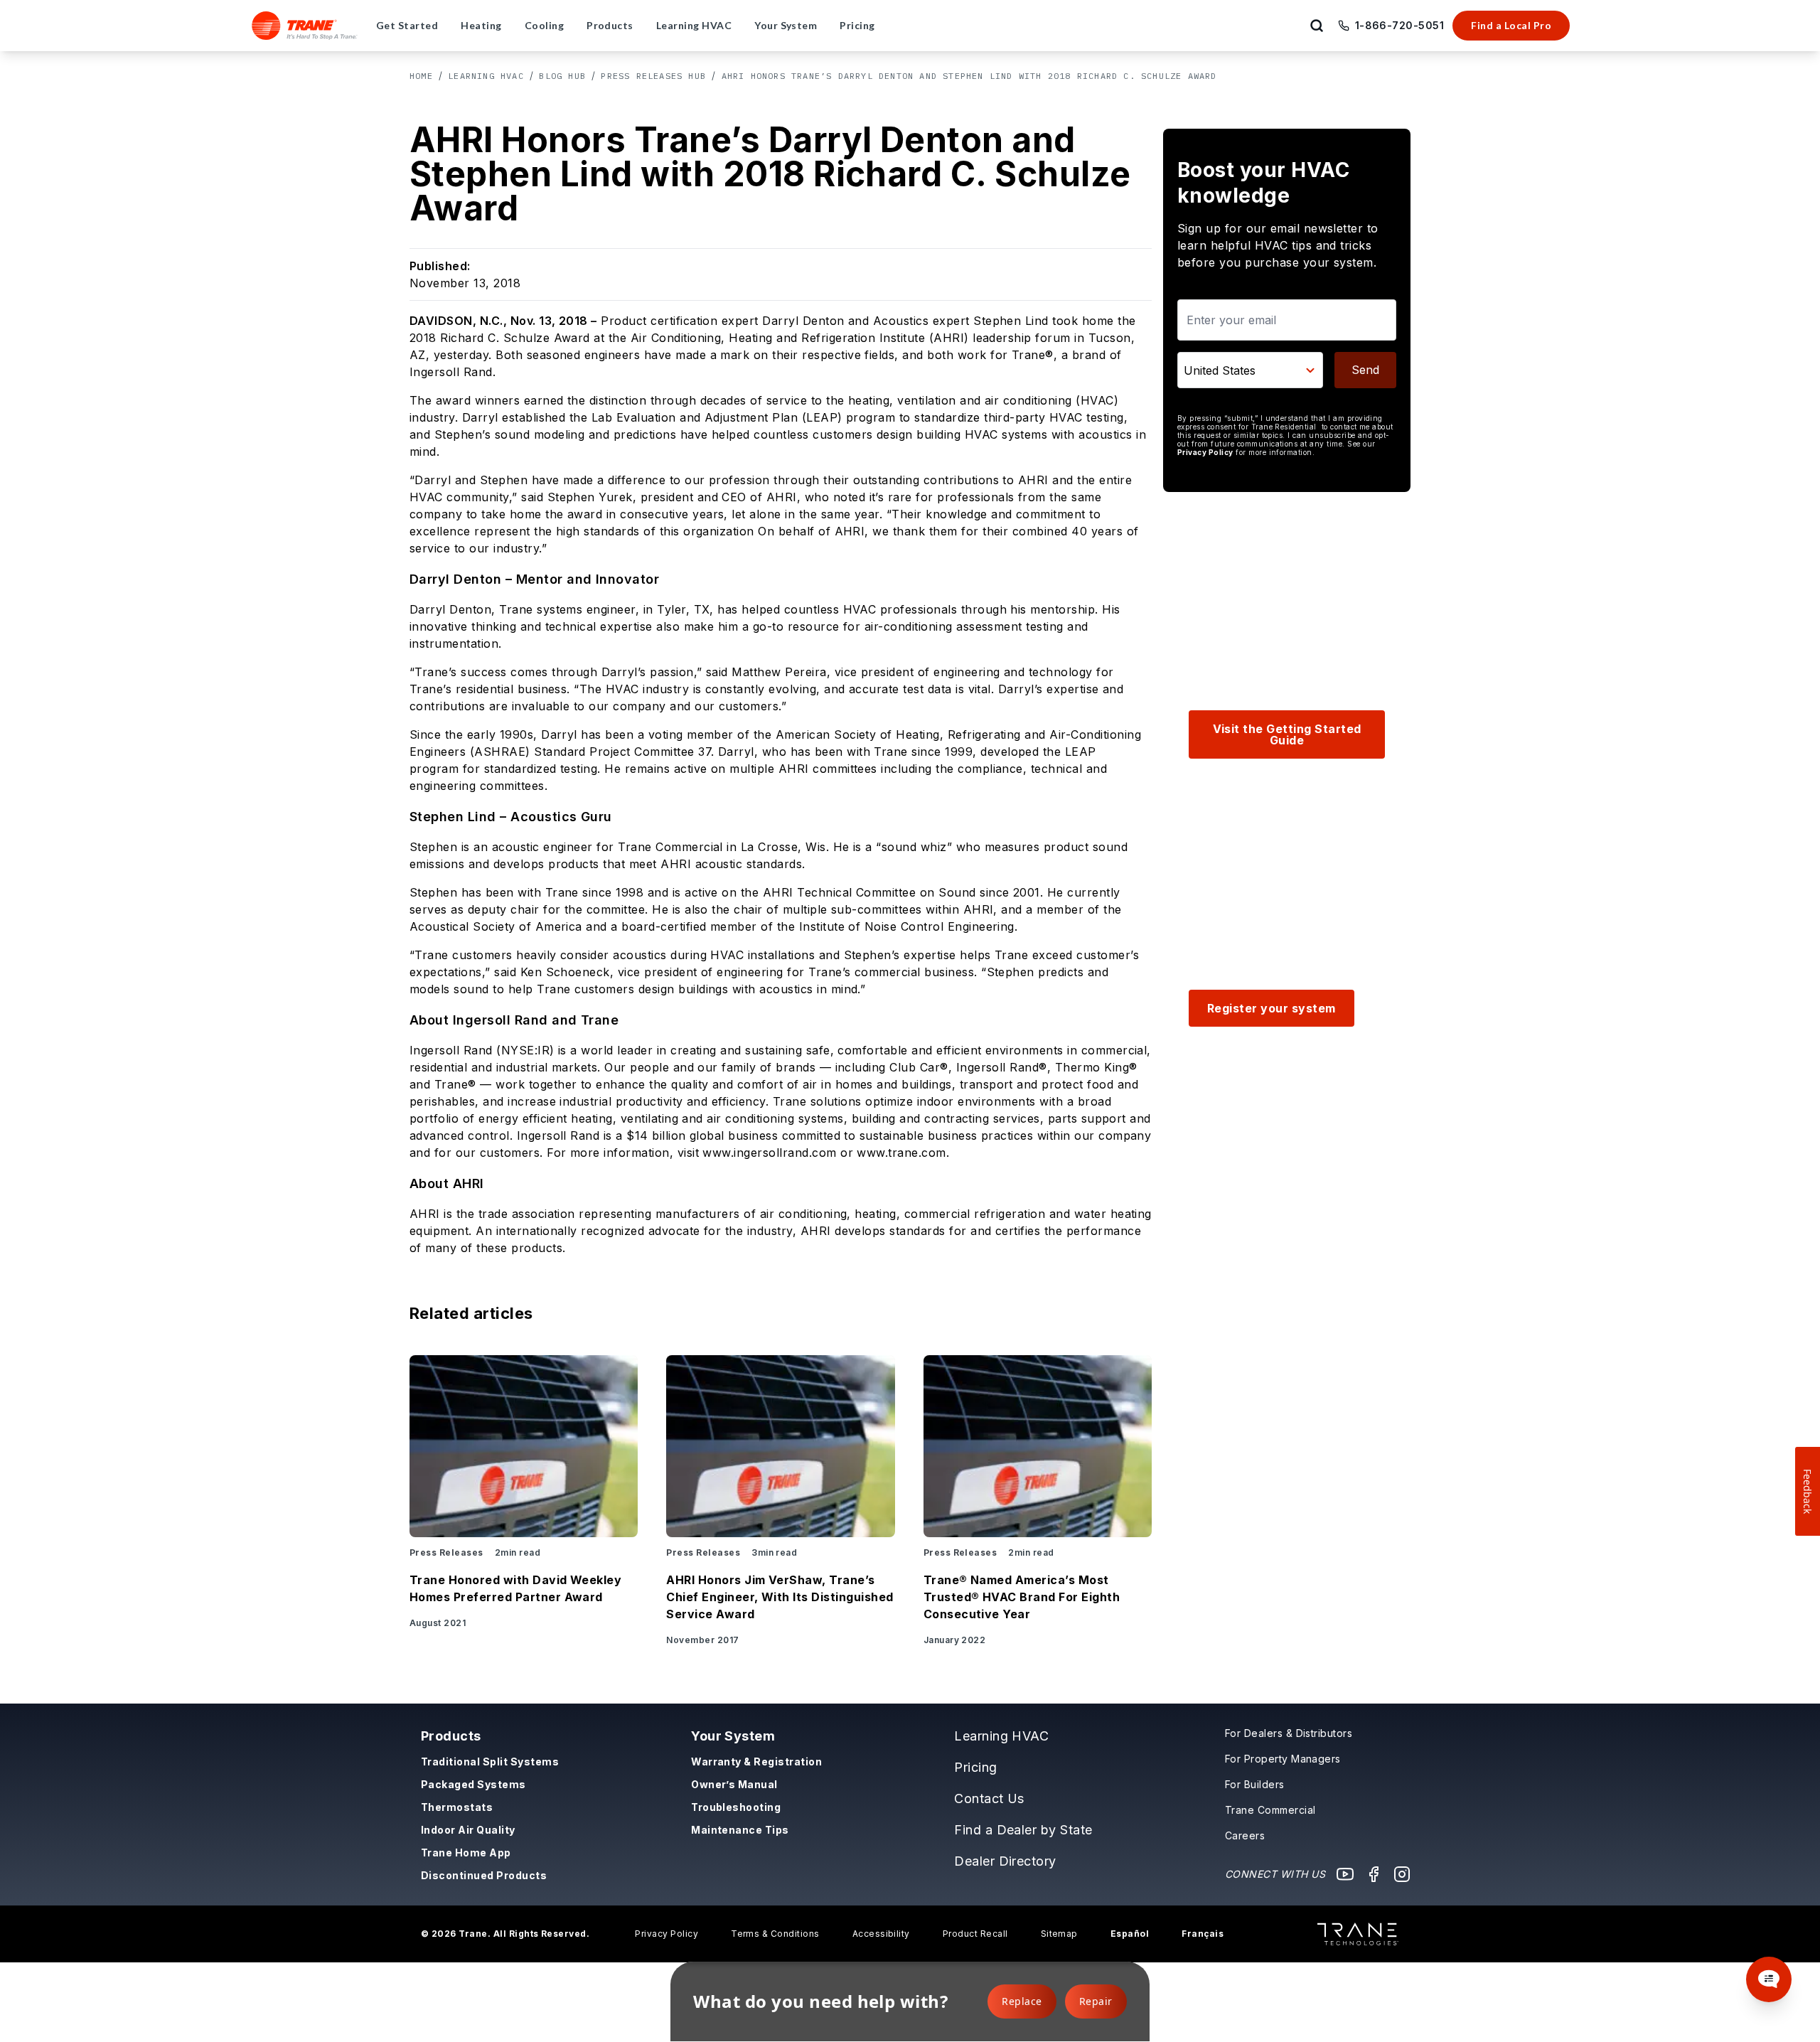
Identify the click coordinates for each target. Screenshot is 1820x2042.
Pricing (975, 1767)
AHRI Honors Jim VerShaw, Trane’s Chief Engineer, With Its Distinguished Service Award (780, 1597)
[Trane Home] (305, 26)
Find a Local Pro (1511, 25)
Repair (1096, 2001)
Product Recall (975, 1934)
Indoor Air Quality (468, 1830)
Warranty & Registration (756, 1762)
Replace (1022, 2001)
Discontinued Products (484, 1875)
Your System (733, 1736)
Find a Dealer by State (1023, 1830)
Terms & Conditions (775, 1934)
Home (421, 76)
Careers (1245, 1835)
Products (451, 1736)
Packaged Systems (473, 1784)
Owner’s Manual (734, 1784)
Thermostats (457, 1807)
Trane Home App (466, 1853)
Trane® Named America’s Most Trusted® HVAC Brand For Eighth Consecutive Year (1022, 1597)
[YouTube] (1345, 1874)
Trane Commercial (1270, 1810)
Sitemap (1059, 1934)
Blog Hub (562, 76)
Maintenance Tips (740, 1830)
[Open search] (1317, 26)
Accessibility (881, 1934)
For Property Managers (1283, 1759)
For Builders (1255, 1784)
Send (1365, 370)
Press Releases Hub (653, 76)
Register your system (1272, 1008)
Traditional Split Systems (490, 1762)
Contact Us (989, 1798)
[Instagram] (1402, 1874)
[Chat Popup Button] (1769, 1979)
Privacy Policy (1205, 452)
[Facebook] (1374, 1874)
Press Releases (446, 1552)
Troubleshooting (736, 1807)
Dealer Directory (1005, 1861)
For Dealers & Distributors (1289, 1733)
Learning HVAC (486, 76)
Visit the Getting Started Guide (1287, 734)
